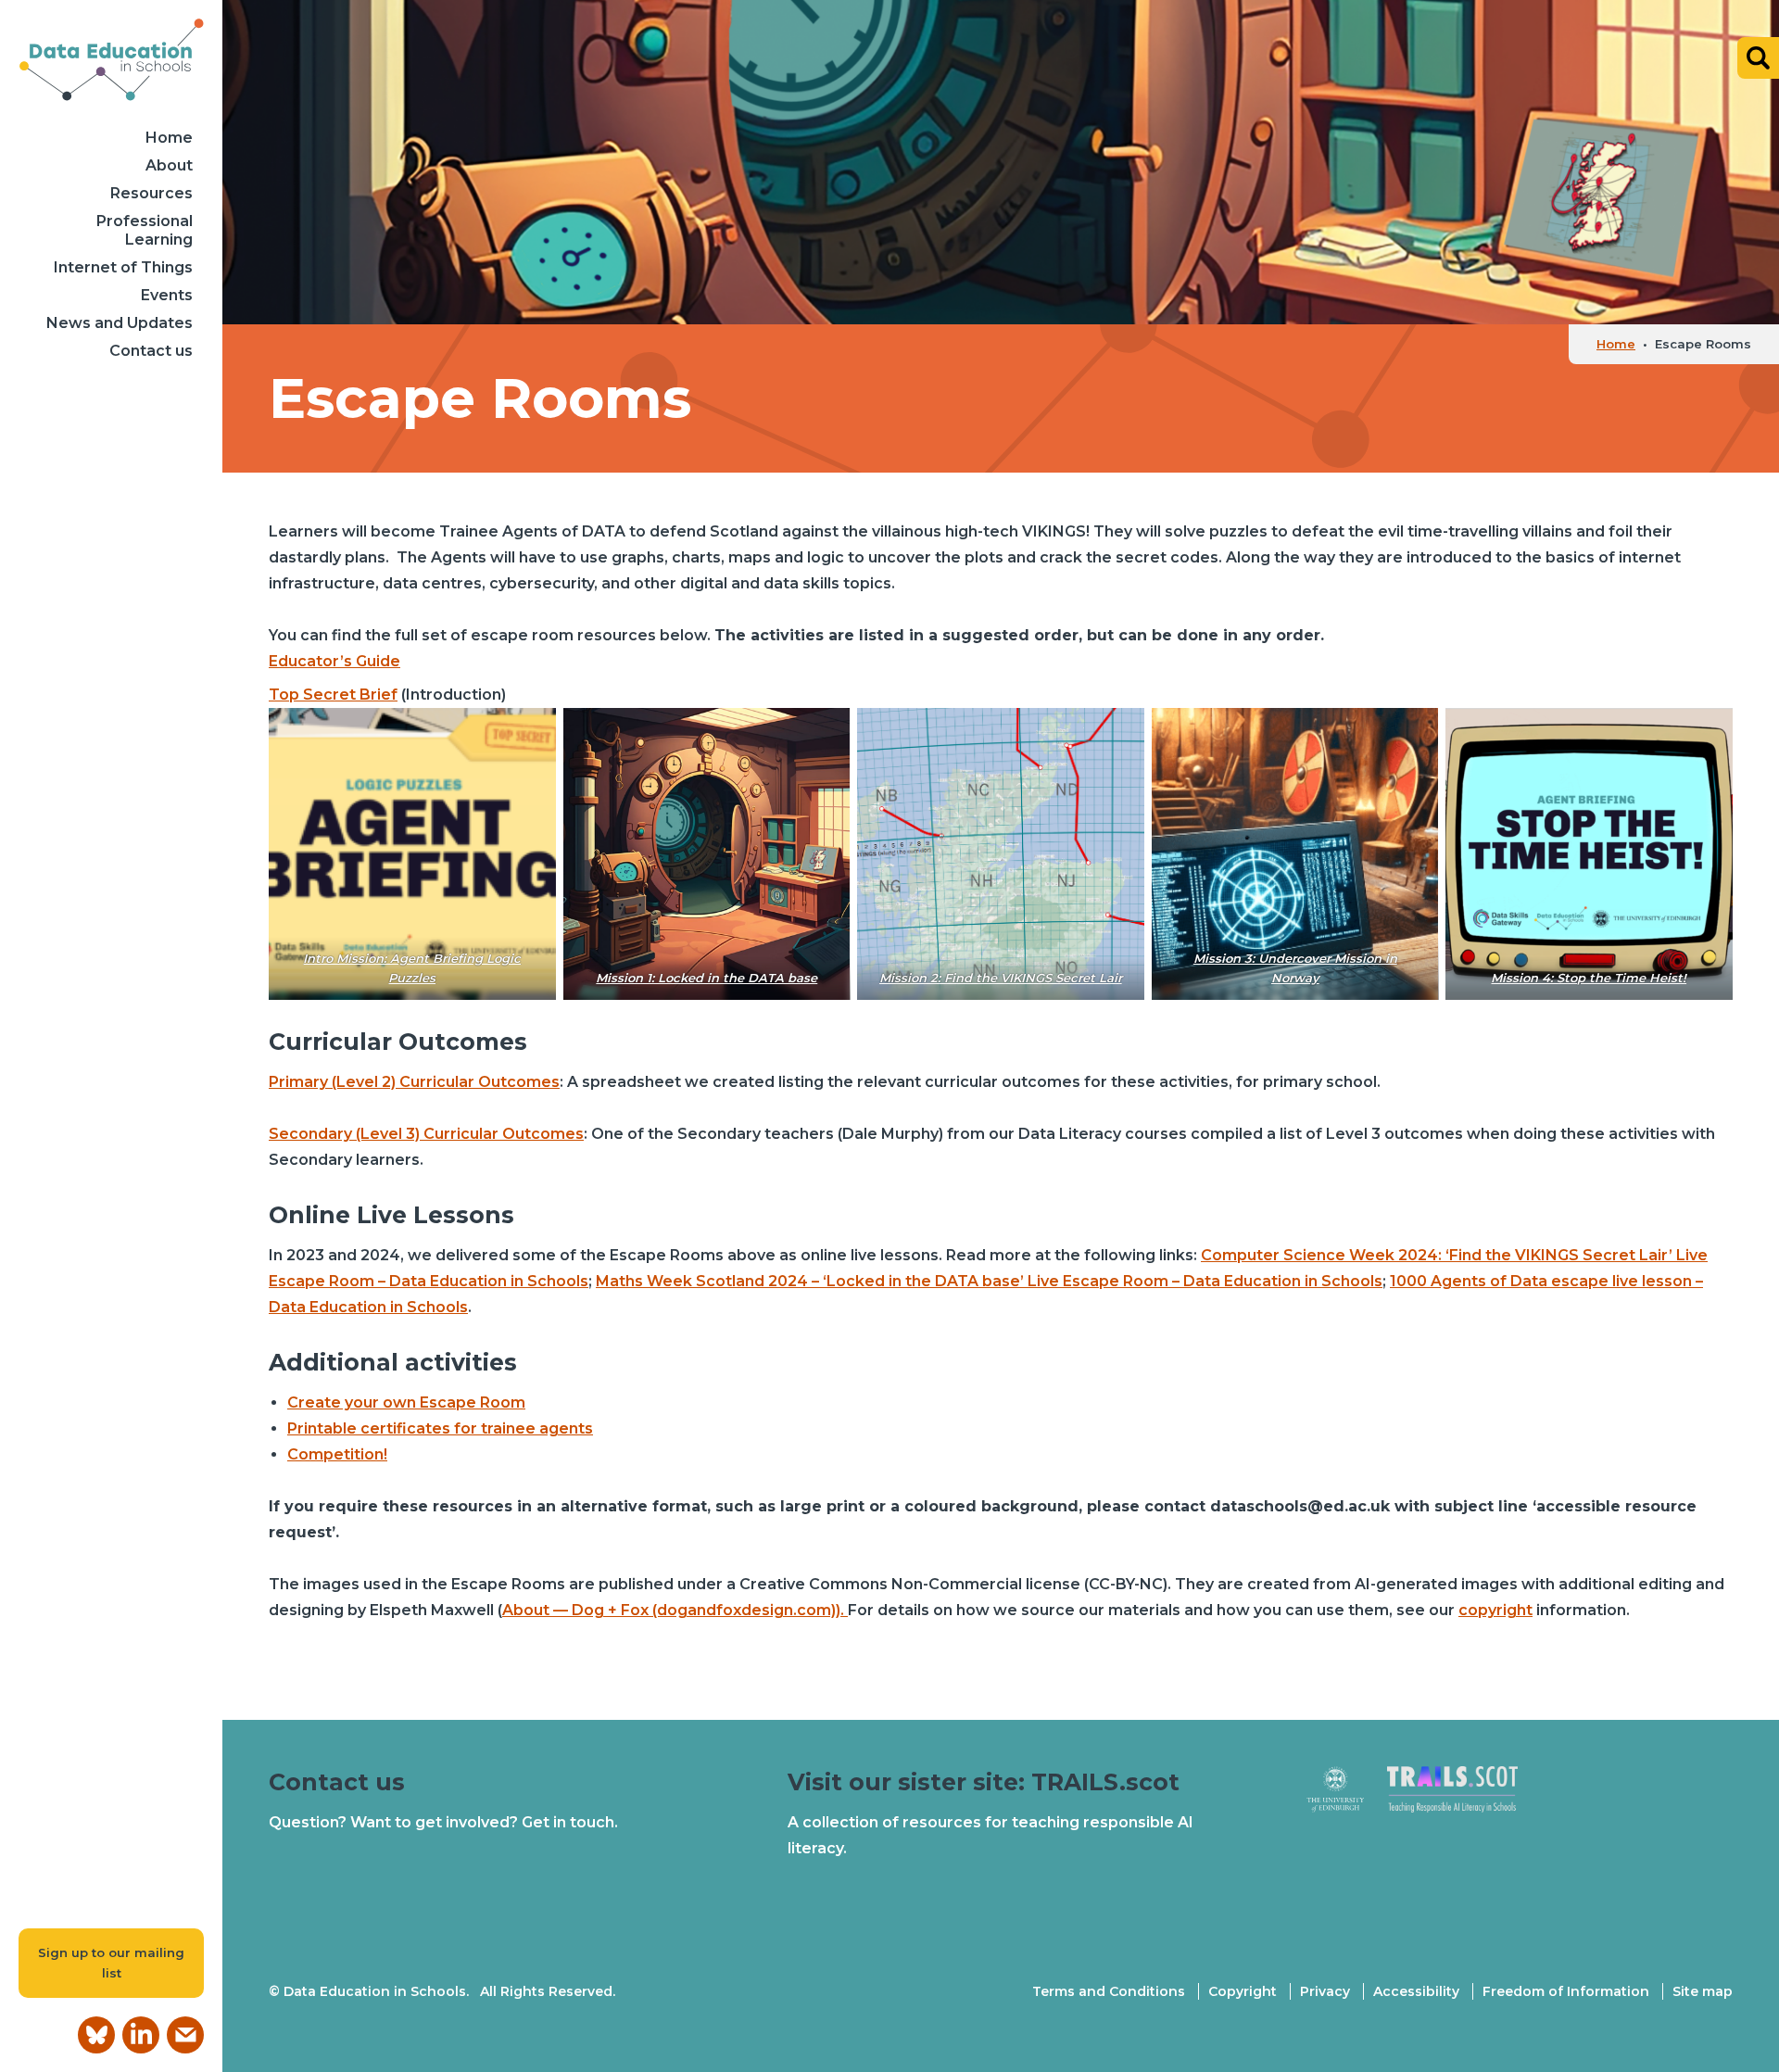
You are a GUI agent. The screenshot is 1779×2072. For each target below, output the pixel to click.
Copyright (1243, 1991)
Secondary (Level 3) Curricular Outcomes (426, 1134)
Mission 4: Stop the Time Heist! (1590, 978)
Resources (151, 193)
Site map (1703, 1991)
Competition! (337, 1454)
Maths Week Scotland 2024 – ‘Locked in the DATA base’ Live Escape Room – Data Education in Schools (989, 1281)
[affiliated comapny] (1347, 1798)
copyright (1495, 1610)
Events (167, 295)
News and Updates (120, 323)
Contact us (151, 351)
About (169, 165)
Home (169, 138)
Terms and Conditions (1109, 1991)
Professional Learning (145, 230)
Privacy (1325, 1991)
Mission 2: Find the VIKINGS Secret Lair (1001, 978)
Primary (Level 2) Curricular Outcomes (414, 1082)
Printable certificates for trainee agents (440, 1428)
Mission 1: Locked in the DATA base (707, 978)
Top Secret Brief (333, 695)
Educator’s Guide (334, 661)
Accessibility (1416, 1991)
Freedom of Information (1566, 1991)
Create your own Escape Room (406, 1402)
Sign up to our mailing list (111, 1963)
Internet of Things (123, 267)
